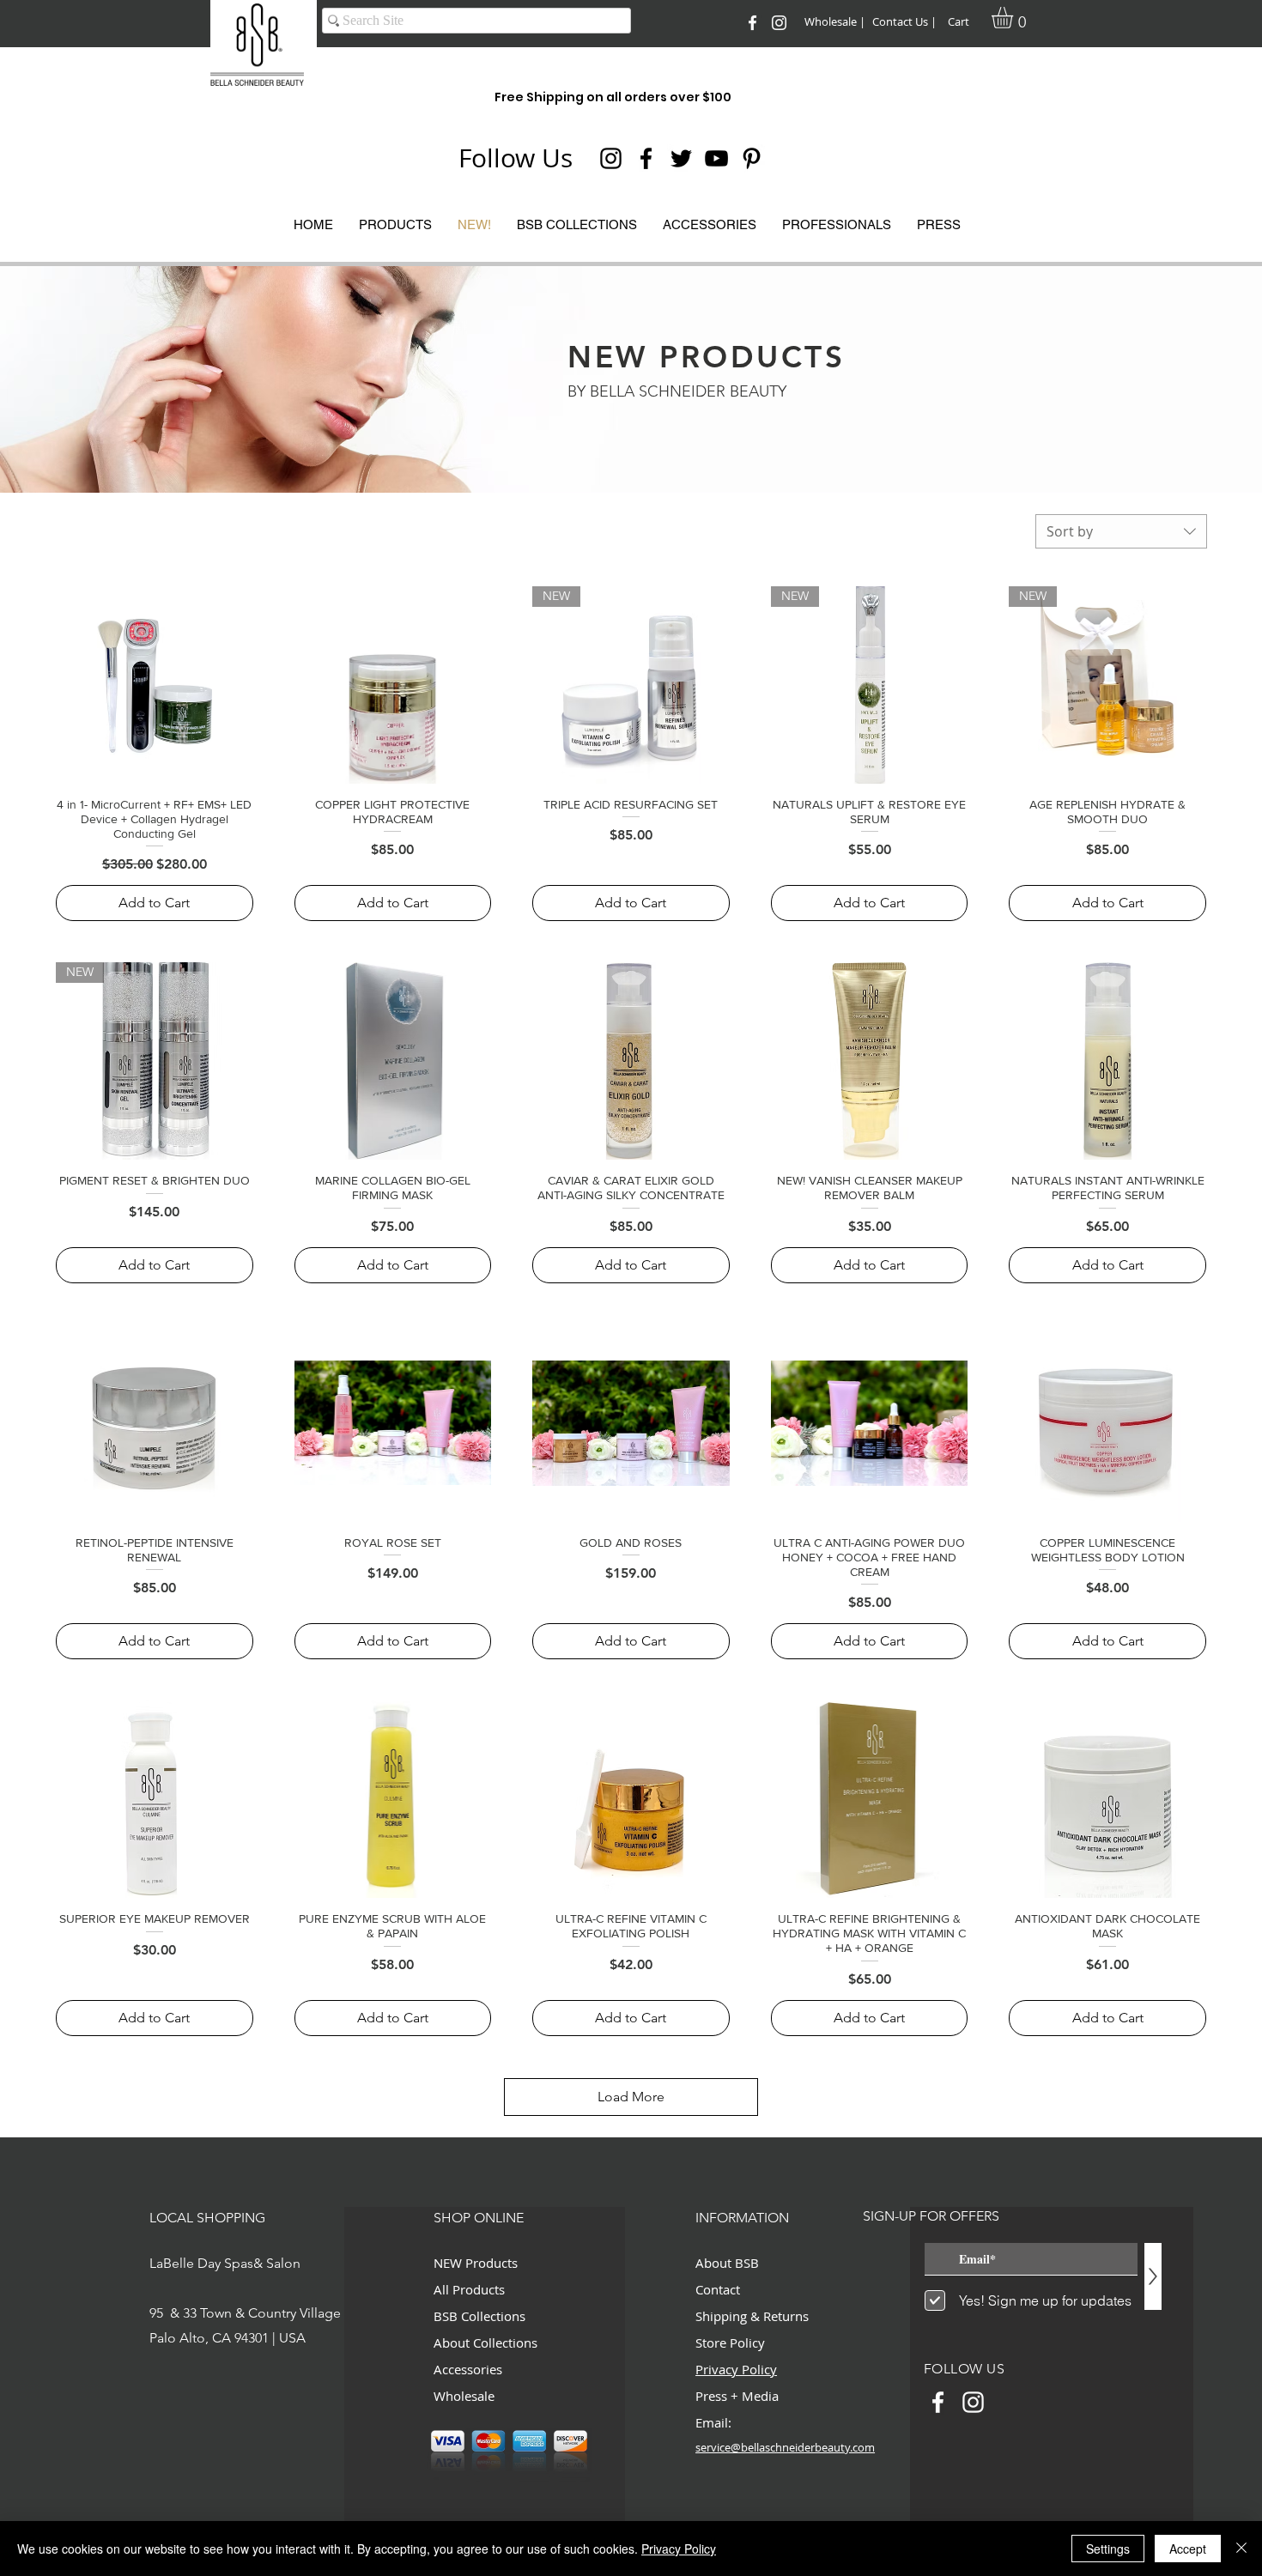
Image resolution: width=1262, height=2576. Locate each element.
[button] (1015, 18)
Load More (631, 2097)
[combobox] (1121, 531)
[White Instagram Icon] (779, 23)
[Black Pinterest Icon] (752, 158)
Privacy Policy (679, 2549)
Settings (1108, 2549)
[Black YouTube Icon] (716, 158)
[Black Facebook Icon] (646, 158)
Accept (1188, 2549)
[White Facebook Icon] (752, 23)
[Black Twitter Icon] (681, 158)
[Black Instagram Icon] (611, 158)
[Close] (1241, 2549)
